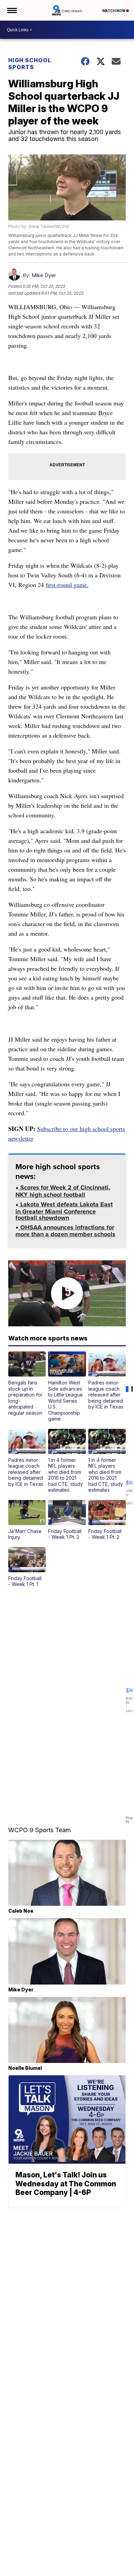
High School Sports (30, 64)
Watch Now (114, 11)
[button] (27, 1384)
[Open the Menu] (12, 10)
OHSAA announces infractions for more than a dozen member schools (65, 1232)
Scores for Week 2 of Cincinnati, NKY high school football (63, 1192)
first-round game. (67, 585)
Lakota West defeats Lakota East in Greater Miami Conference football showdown (64, 1212)
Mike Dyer (44, 275)
